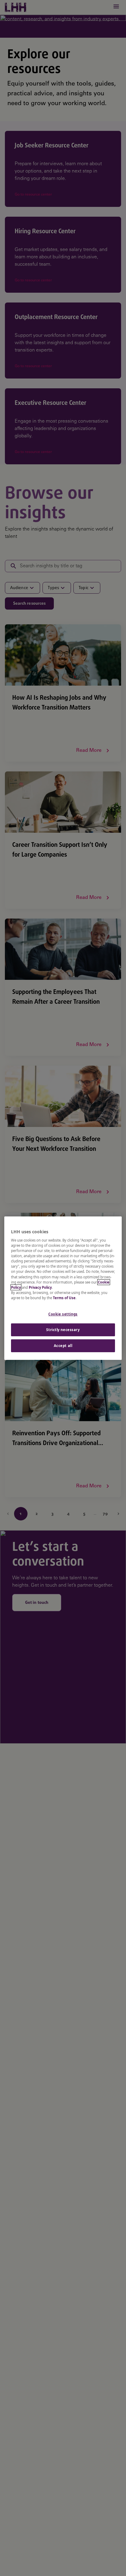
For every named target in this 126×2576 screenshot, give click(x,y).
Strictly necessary (63, 1330)
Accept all (63, 1346)
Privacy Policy (40, 1287)
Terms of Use (64, 1298)
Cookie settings (63, 1314)
